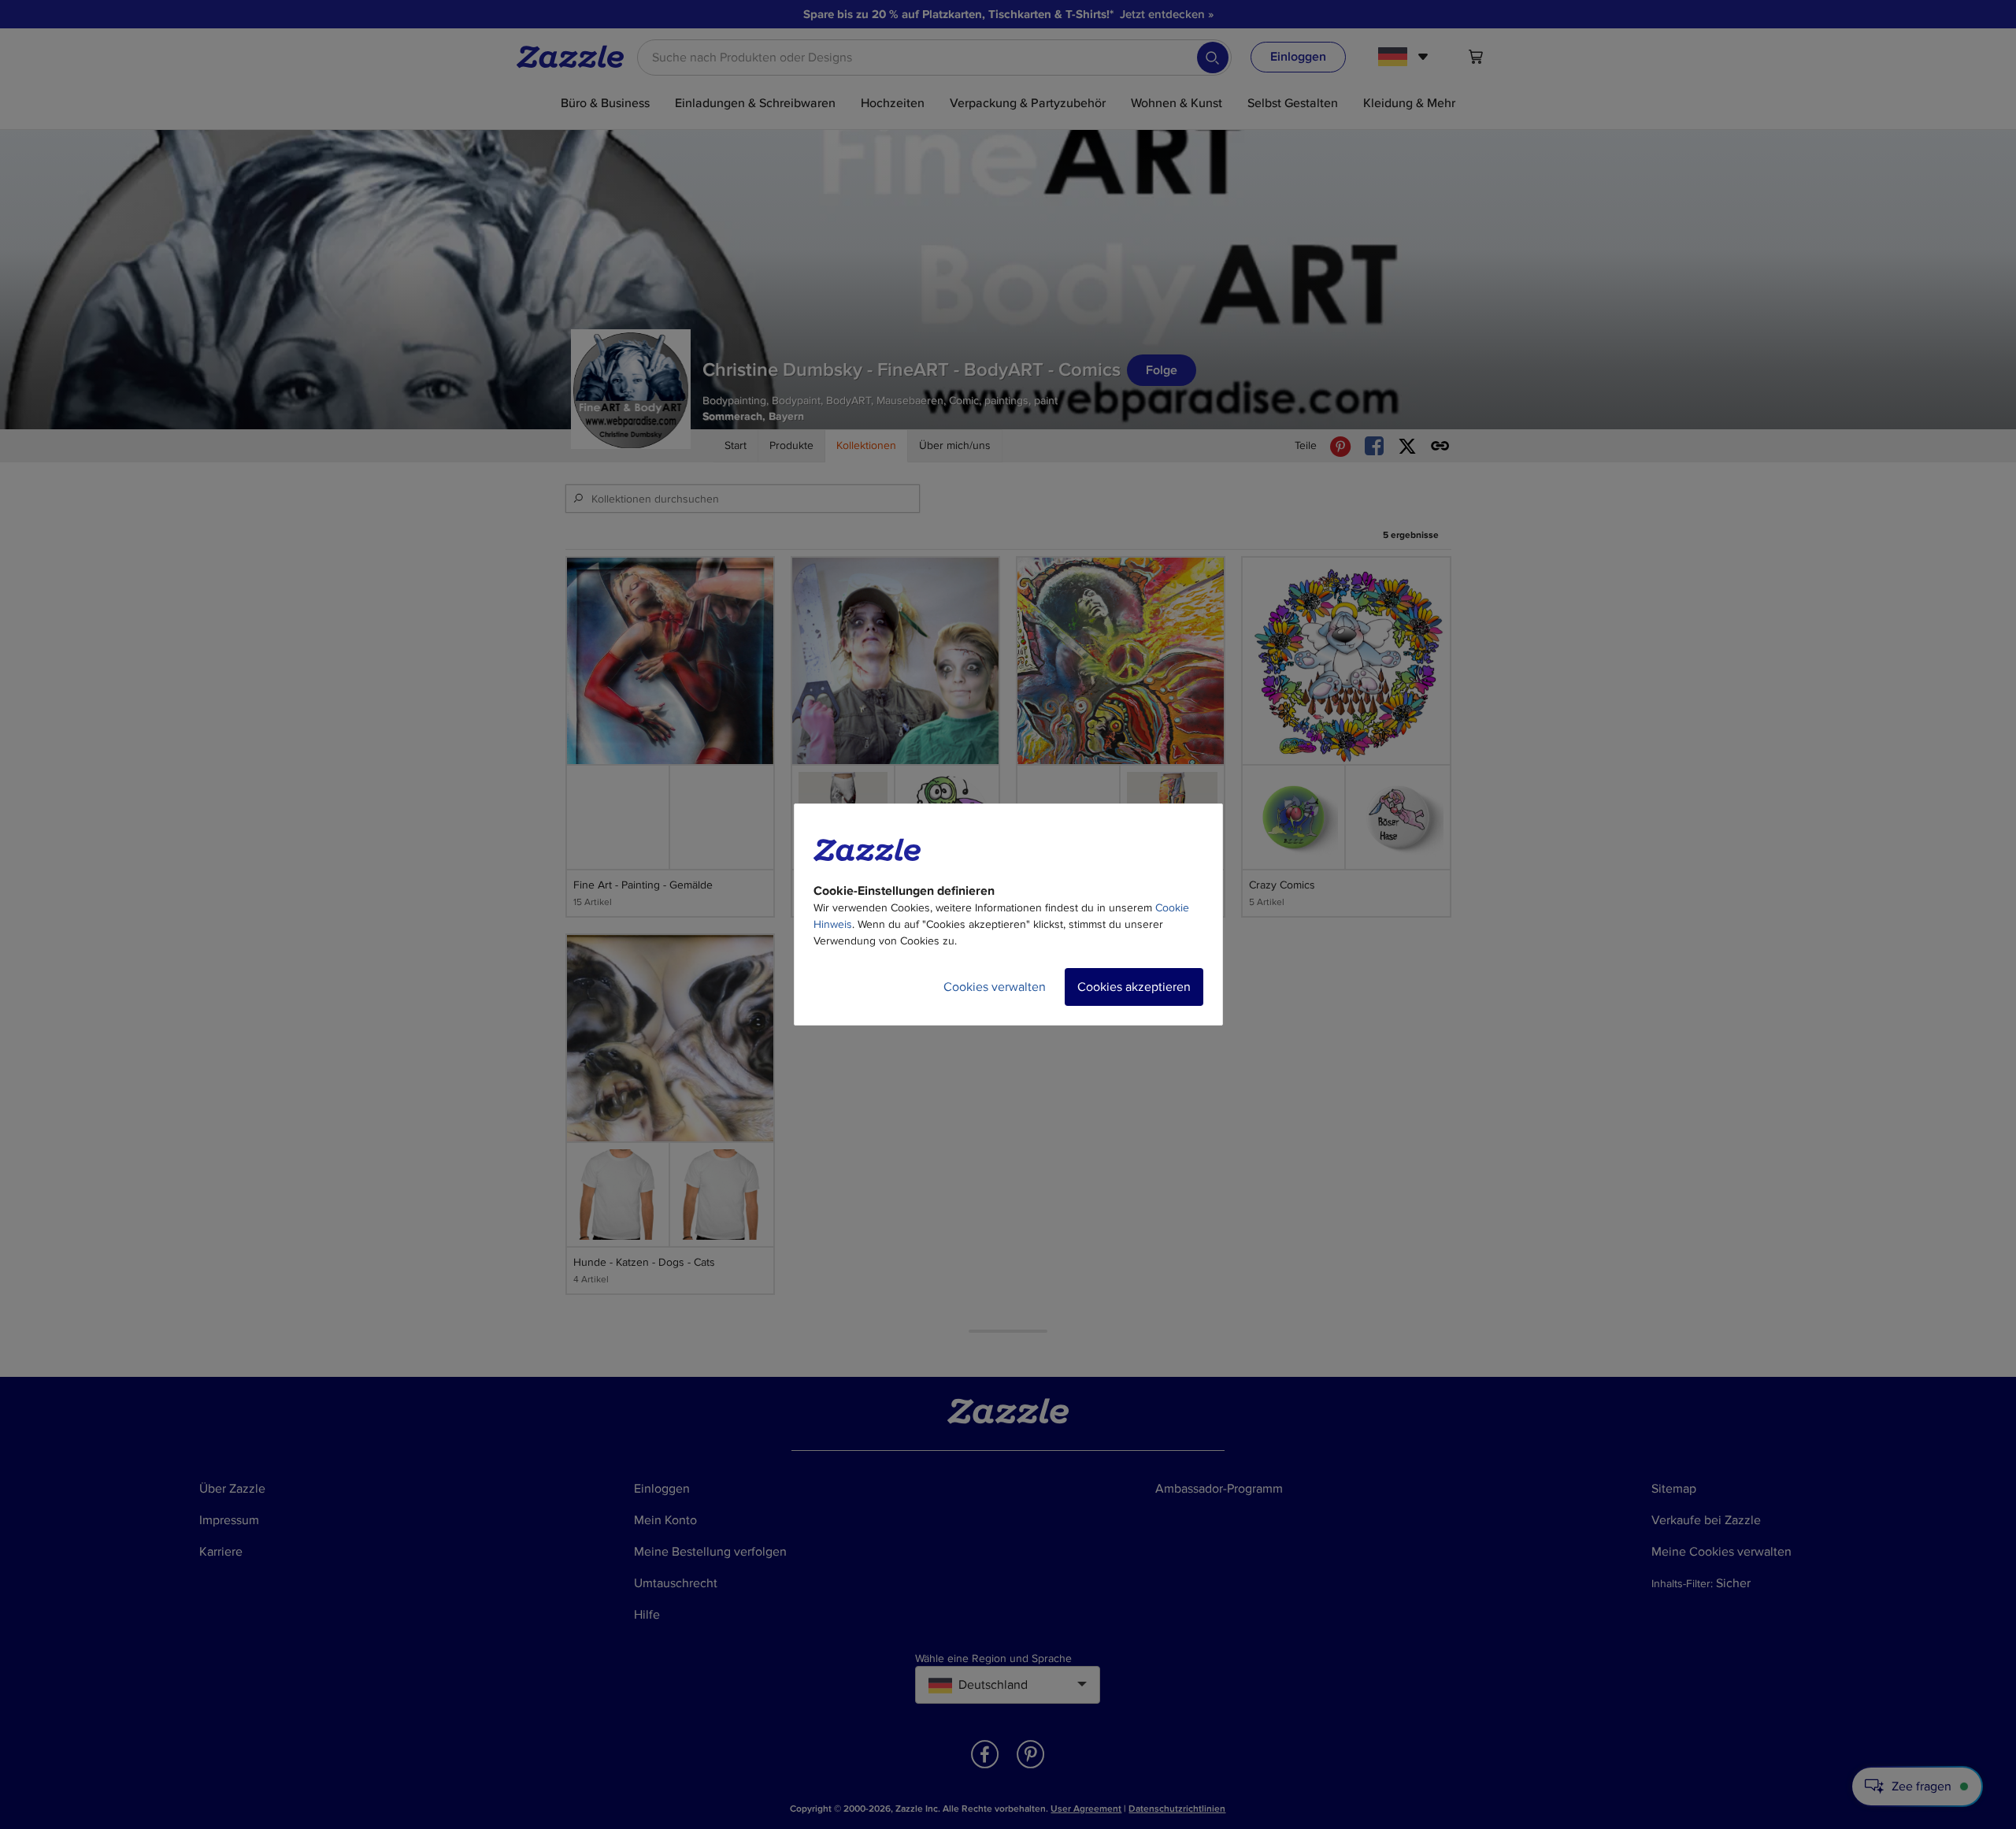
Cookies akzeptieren (1134, 987)
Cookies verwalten (995, 987)
